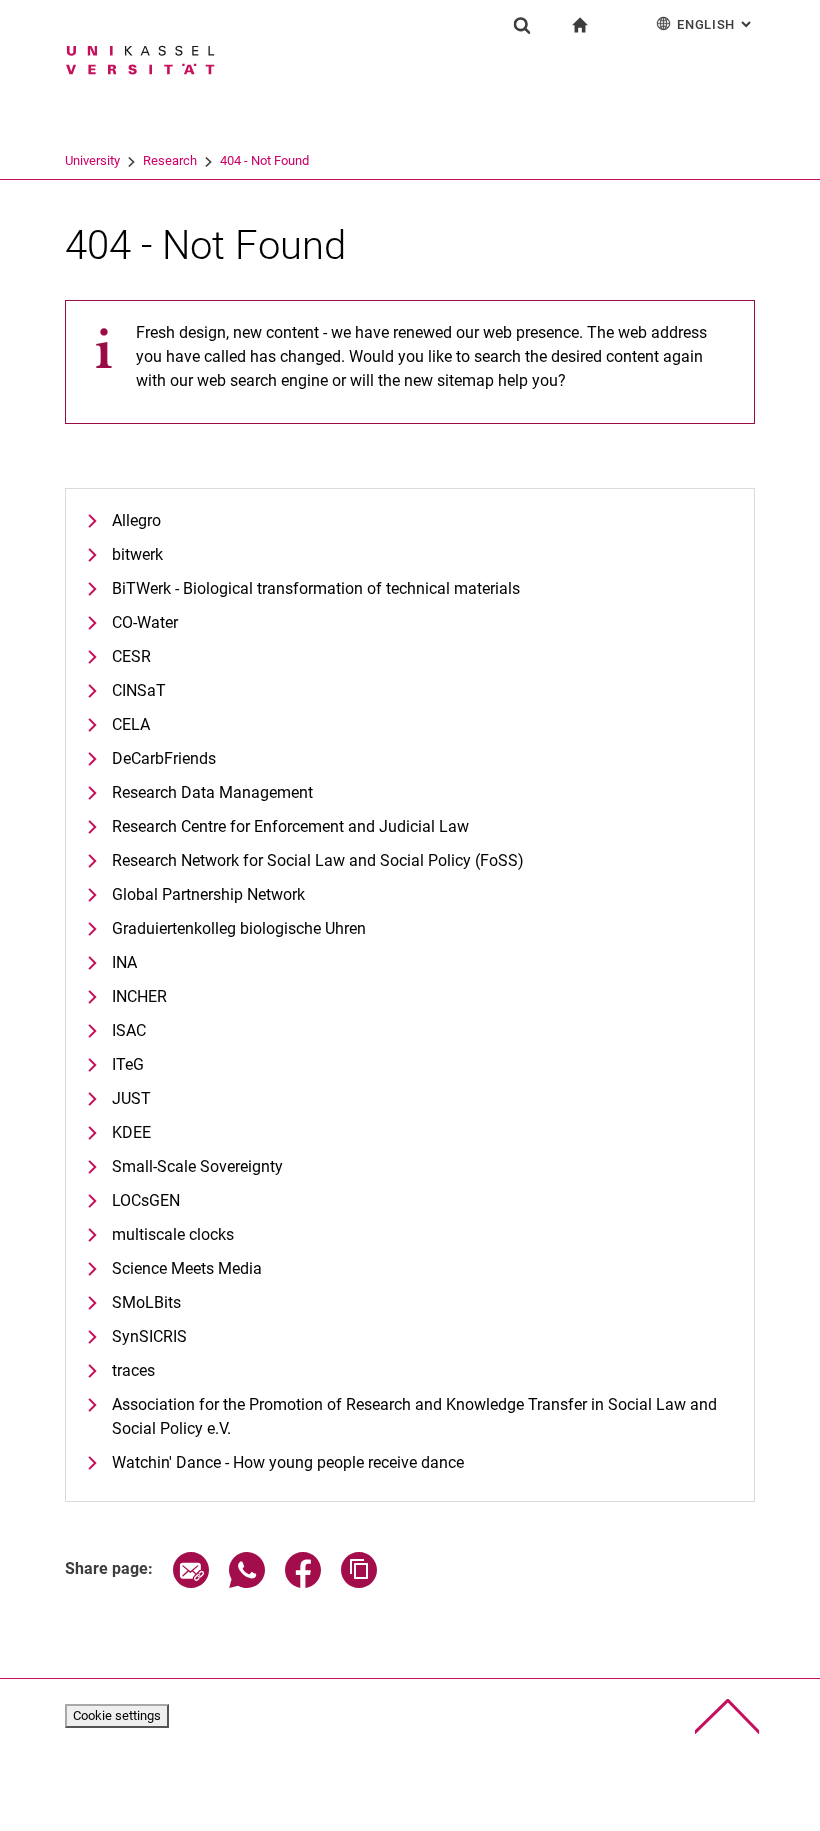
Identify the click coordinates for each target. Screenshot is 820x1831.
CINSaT (139, 690)
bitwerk (137, 554)
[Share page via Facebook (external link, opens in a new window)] (303, 1582)
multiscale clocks (173, 1234)
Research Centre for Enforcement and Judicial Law (290, 826)
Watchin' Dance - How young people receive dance (288, 1462)
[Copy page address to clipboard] (359, 1582)
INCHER (139, 996)
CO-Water (145, 622)
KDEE (131, 1132)
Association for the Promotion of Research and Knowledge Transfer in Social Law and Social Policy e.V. (414, 1416)
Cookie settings (117, 1715)
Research (170, 160)
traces (133, 1370)
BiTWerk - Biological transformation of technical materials (316, 588)
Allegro (136, 520)
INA (124, 962)
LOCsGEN (146, 1200)
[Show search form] (522, 25)
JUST (131, 1098)
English (716, 24)
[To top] (727, 1716)
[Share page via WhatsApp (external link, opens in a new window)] (247, 1582)
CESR (131, 656)
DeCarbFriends (164, 758)
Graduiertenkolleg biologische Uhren (239, 928)
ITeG (128, 1064)
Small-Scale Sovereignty (197, 1166)
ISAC (129, 1030)
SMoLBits (146, 1302)
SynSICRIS (149, 1336)
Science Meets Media (187, 1268)
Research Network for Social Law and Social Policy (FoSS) (318, 860)
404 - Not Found (264, 160)
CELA (131, 724)
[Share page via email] (191, 1582)
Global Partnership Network (208, 894)
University (92, 160)
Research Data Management (212, 792)
